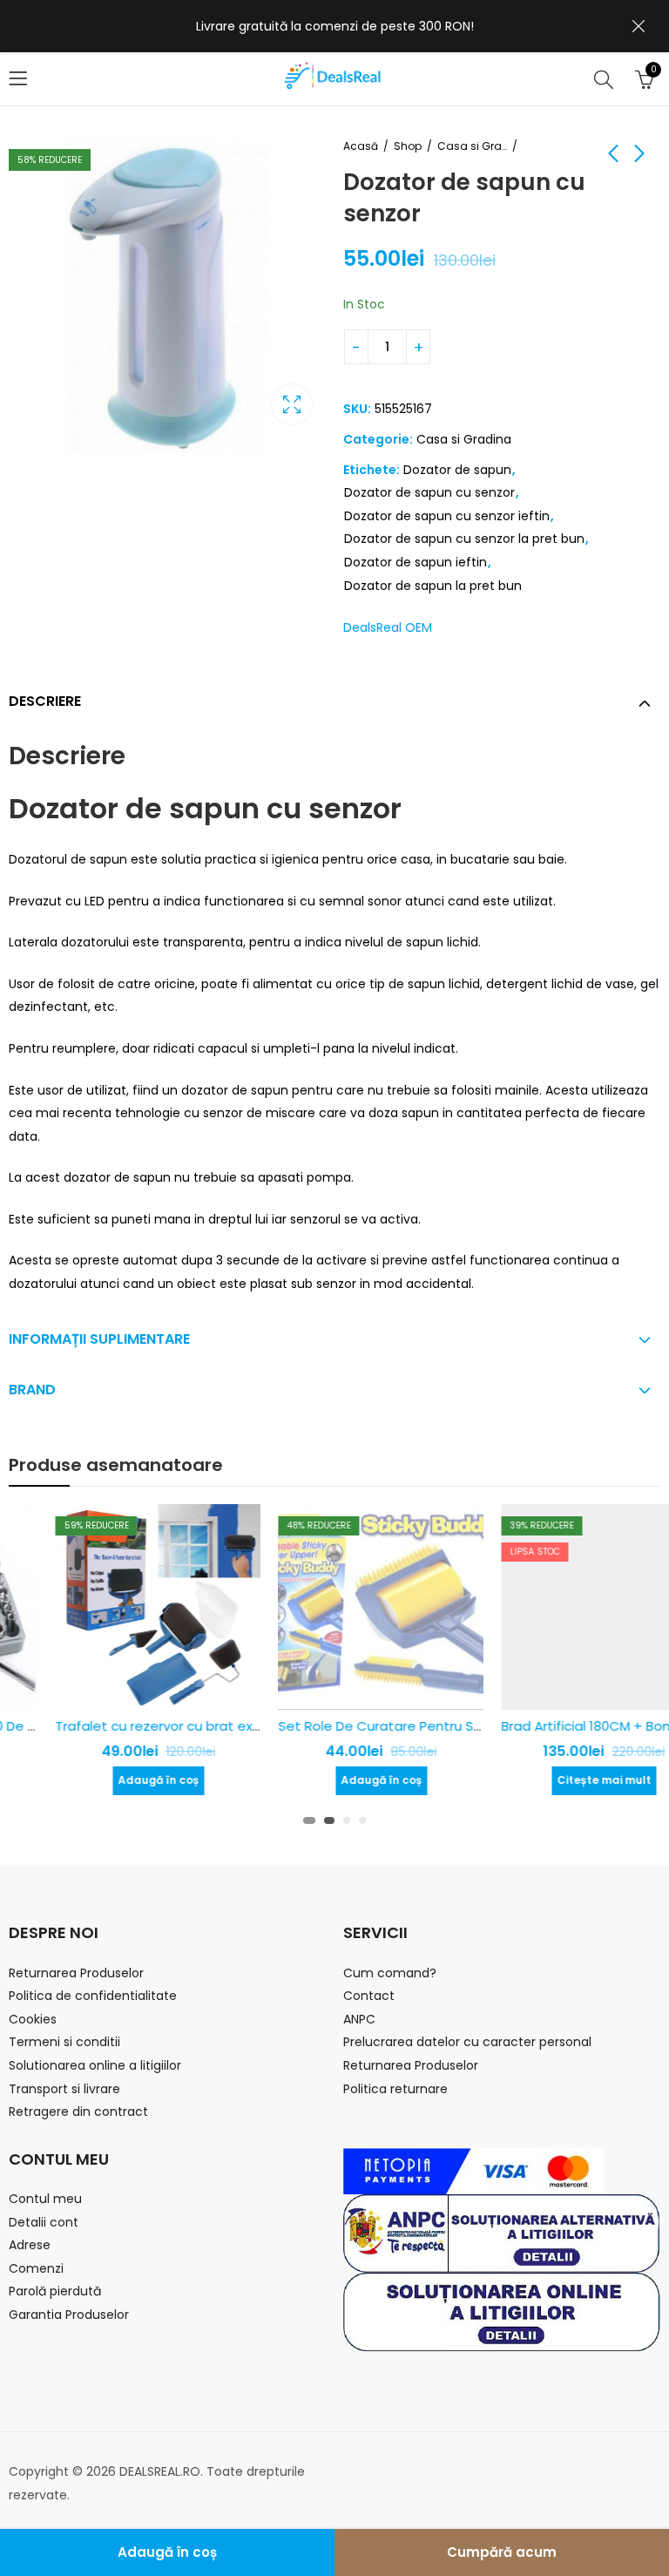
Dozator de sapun (457, 470)
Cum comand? (390, 1973)
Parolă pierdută (55, 2291)
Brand (32, 1390)
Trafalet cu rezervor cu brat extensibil (130, 1726)
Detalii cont (44, 2222)
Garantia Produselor (69, 2315)
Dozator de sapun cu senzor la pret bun (464, 539)
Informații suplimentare (99, 1339)
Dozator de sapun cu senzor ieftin (447, 516)
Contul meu (45, 2199)
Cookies (33, 2019)
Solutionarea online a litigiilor (95, 2065)
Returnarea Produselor (76, 1973)
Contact (369, 1996)
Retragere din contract (78, 2112)
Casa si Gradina (472, 146)
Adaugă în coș (167, 2552)
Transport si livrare (64, 2089)
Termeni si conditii (64, 2042)
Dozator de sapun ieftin (416, 562)
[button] (307, 1820)
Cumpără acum (502, 2552)
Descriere (45, 701)
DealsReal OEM (388, 627)
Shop (408, 146)
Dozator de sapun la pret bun (433, 586)
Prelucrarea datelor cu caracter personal (467, 2042)
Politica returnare (395, 2089)
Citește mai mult (557, 1780)
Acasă (361, 146)
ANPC (359, 2019)
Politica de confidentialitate (93, 1996)
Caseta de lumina (292, 404)
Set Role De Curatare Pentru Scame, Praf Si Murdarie (401, 1726)
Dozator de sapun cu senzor (429, 492)
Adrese (30, 2245)
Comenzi (36, 2268)
